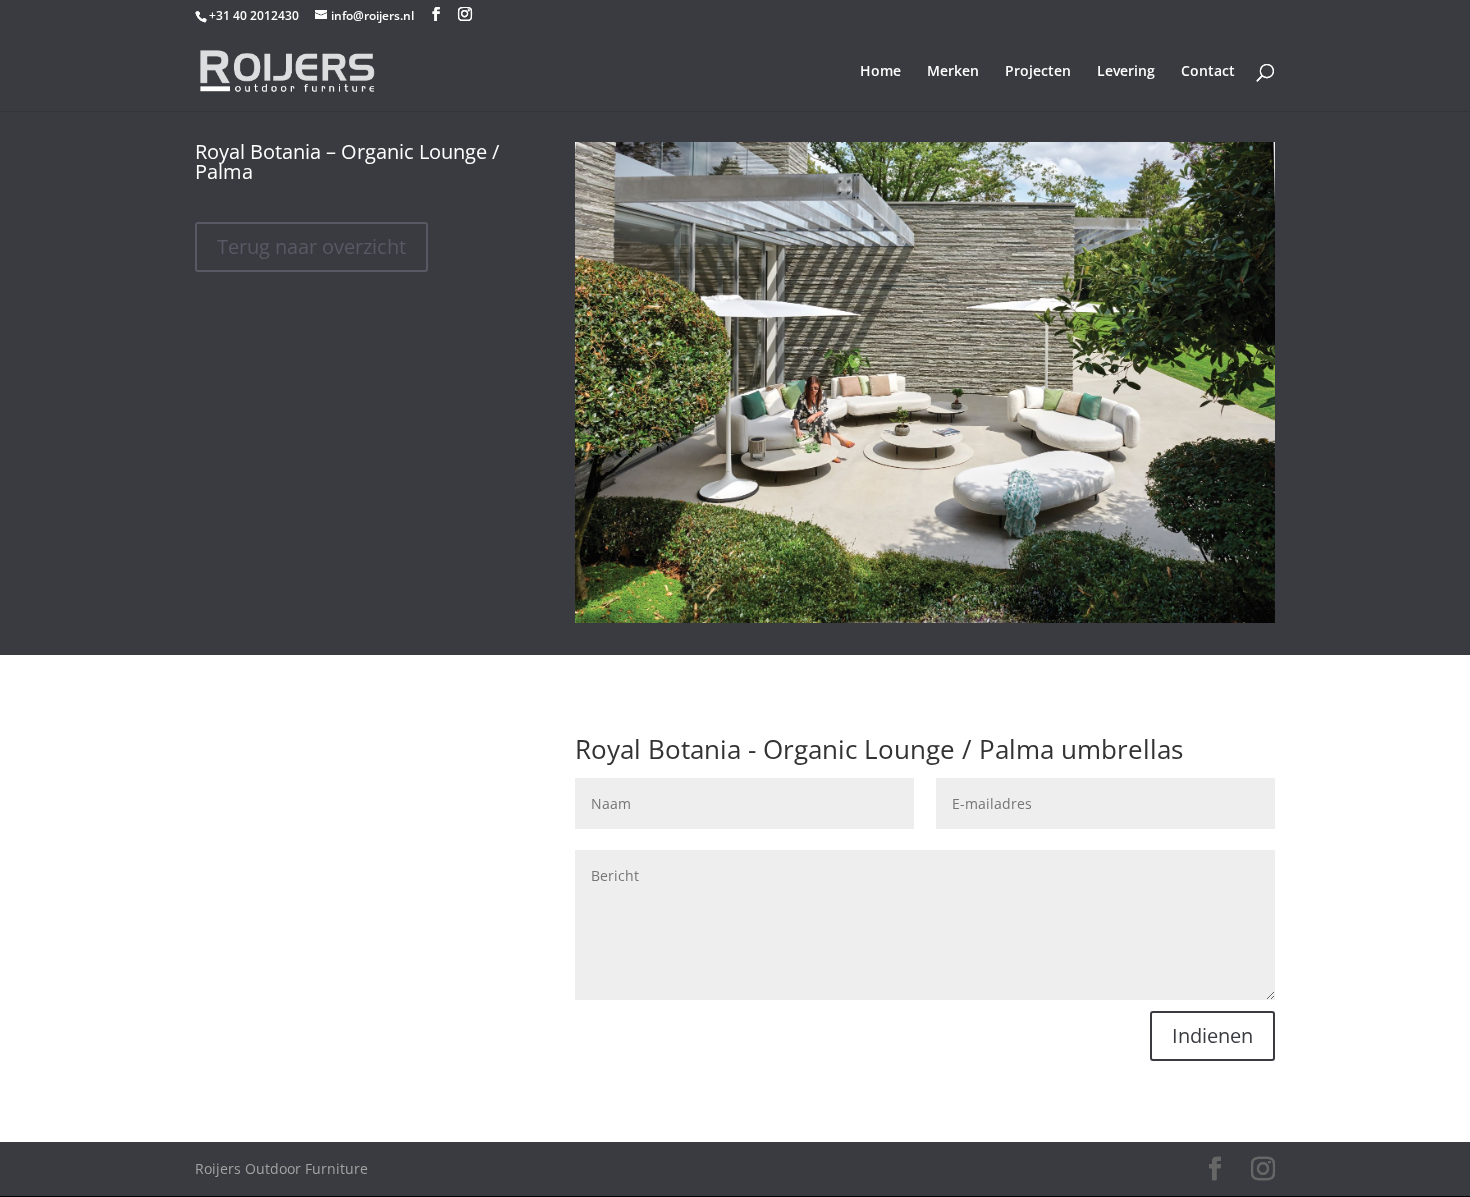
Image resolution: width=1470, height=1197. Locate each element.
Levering (1126, 72)
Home (880, 72)
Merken (953, 72)
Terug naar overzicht (311, 246)
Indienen (1212, 1035)
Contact (1208, 72)
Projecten (1038, 72)
